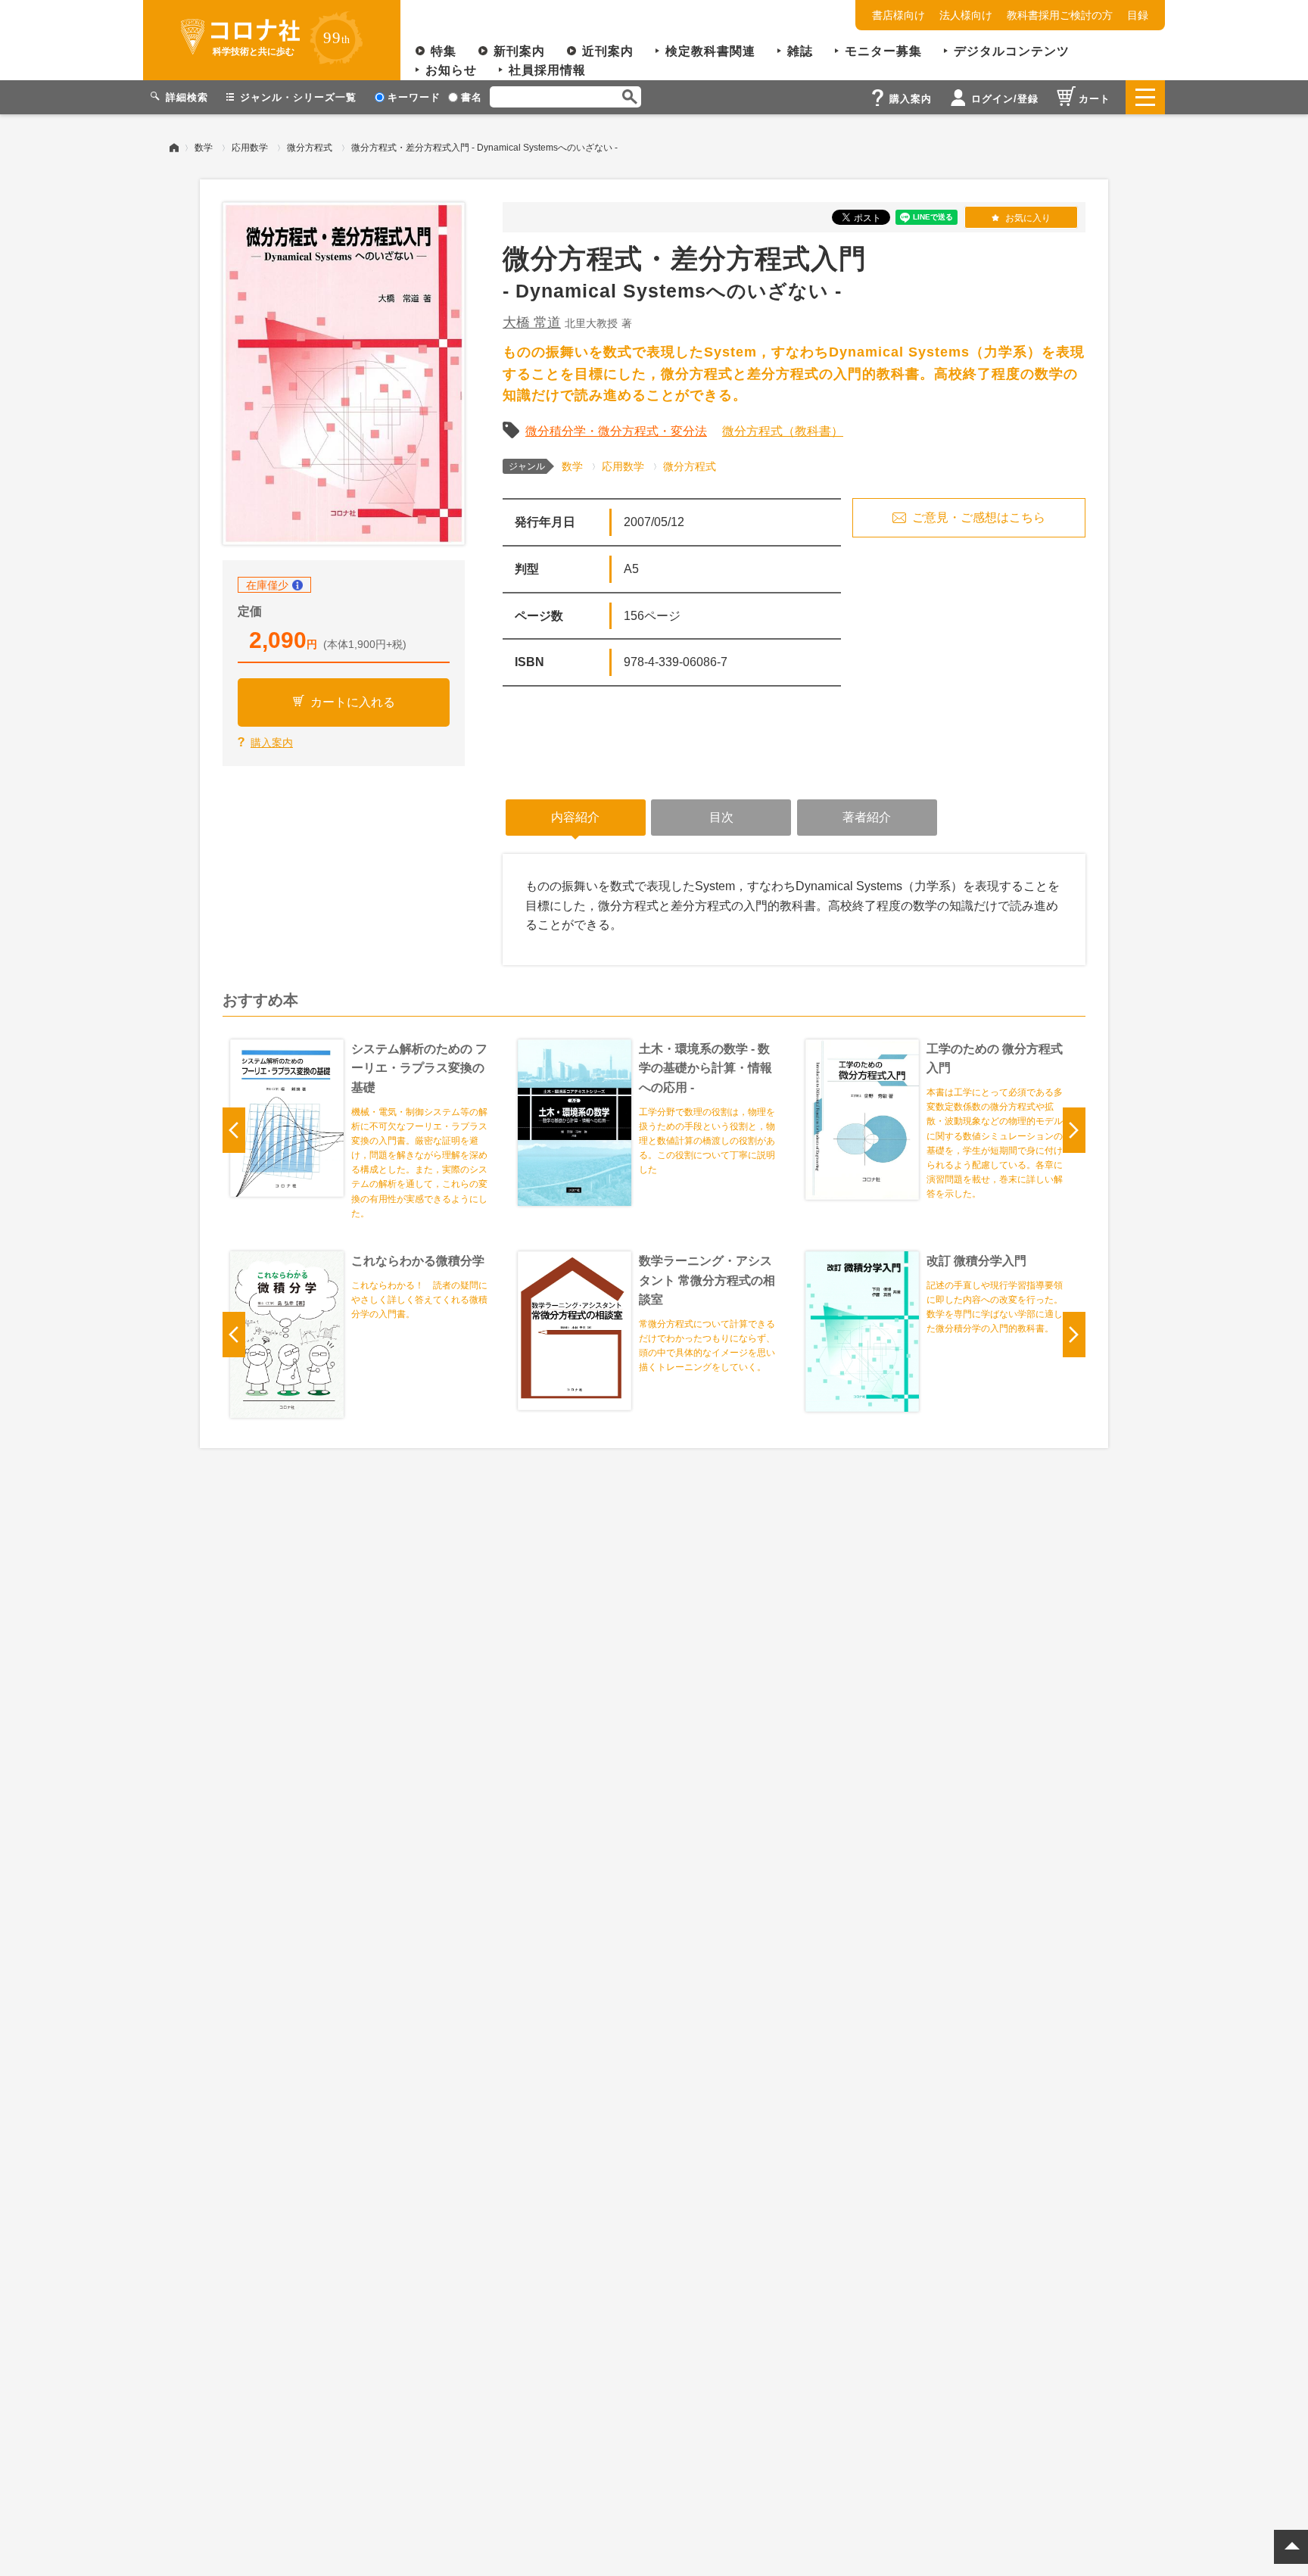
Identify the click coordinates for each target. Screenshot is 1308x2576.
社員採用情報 (547, 70)
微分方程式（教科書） (783, 431)
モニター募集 (883, 51)
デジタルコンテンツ (1012, 51)
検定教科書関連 (710, 51)
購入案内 (272, 743)
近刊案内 (608, 51)
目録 (1138, 15)
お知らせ (451, 70)
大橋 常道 (532, 322)
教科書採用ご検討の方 (1060, 15)
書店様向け (898, 15)
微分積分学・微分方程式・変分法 (616, 431)
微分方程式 (310, 148)
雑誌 (800, 51)
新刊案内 (519, 51)
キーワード (414, 97)
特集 (444, 51)
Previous (234, 1130)
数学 (204, 148)
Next (1074, 1130)
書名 (472, 97)
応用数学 (250, 148)
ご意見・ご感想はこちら (979, 517)
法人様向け (966, 15)
